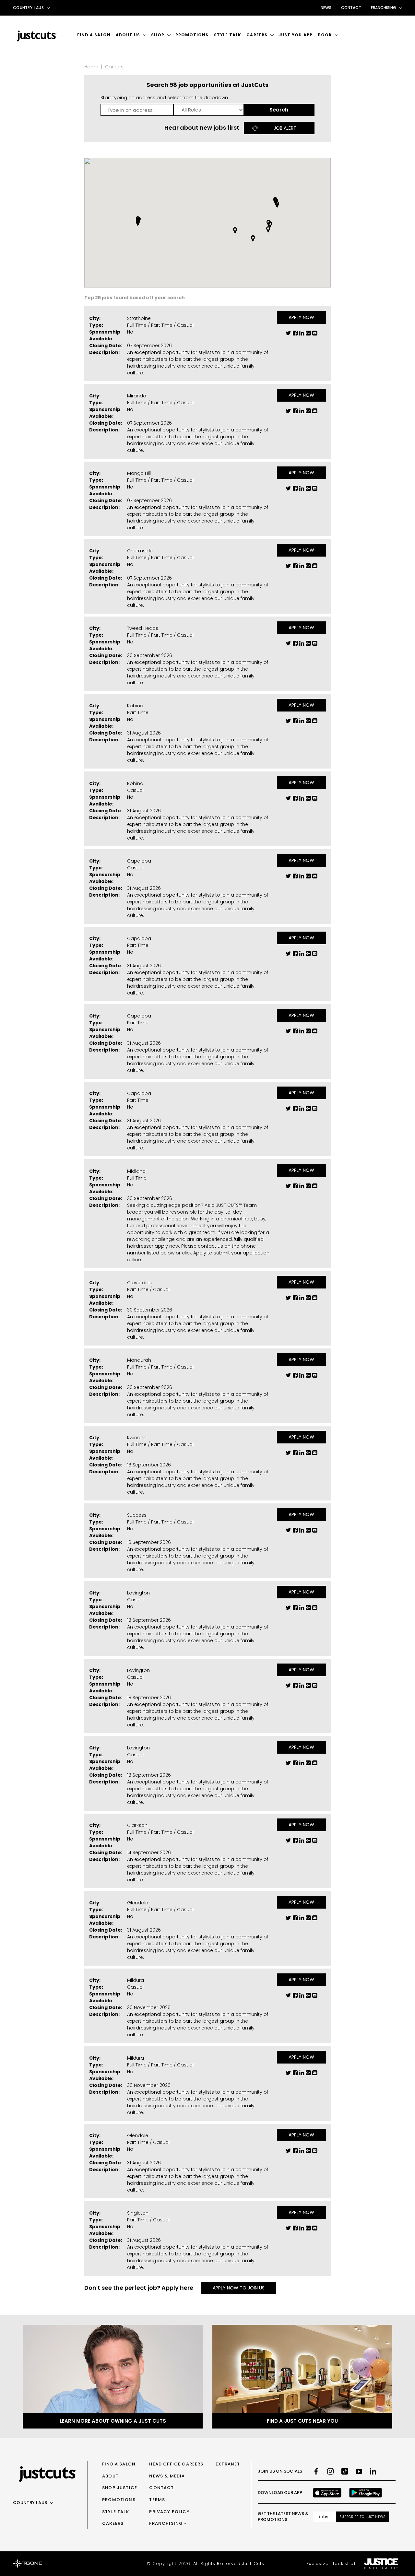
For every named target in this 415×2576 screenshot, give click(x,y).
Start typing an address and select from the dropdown (164, 98)
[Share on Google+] (308, 335)
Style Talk (228, 35)
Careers (257, 35)
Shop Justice (120, 2488)
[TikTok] (345, 2471)
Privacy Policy (169, 2512)
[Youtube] (359, 2471)
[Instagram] (330, 2471)
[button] (268, 229)
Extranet (228, 2464)
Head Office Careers (176, 2464)
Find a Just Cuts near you (302, 2421)
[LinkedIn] (373, 2471)
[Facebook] (316, 2471)
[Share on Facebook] (295, 335)
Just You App (296, 35)
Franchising (166, 2523)
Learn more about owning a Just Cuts (113, 2421)
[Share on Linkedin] (302, 335)
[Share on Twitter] (288, 335)
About (110, 2476)
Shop (158, 35)
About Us (128, 35)
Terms (157, 2500)
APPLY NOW (301, 317)
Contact (351, 8)
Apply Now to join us (239, 2288)
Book (325, 35)
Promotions (192, 35)
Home (91, 67)
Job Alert (285, 128)
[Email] (315, 335)
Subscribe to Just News (363, 2517)
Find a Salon (94, 35)
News (326, 8)
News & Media (167, 2476)
